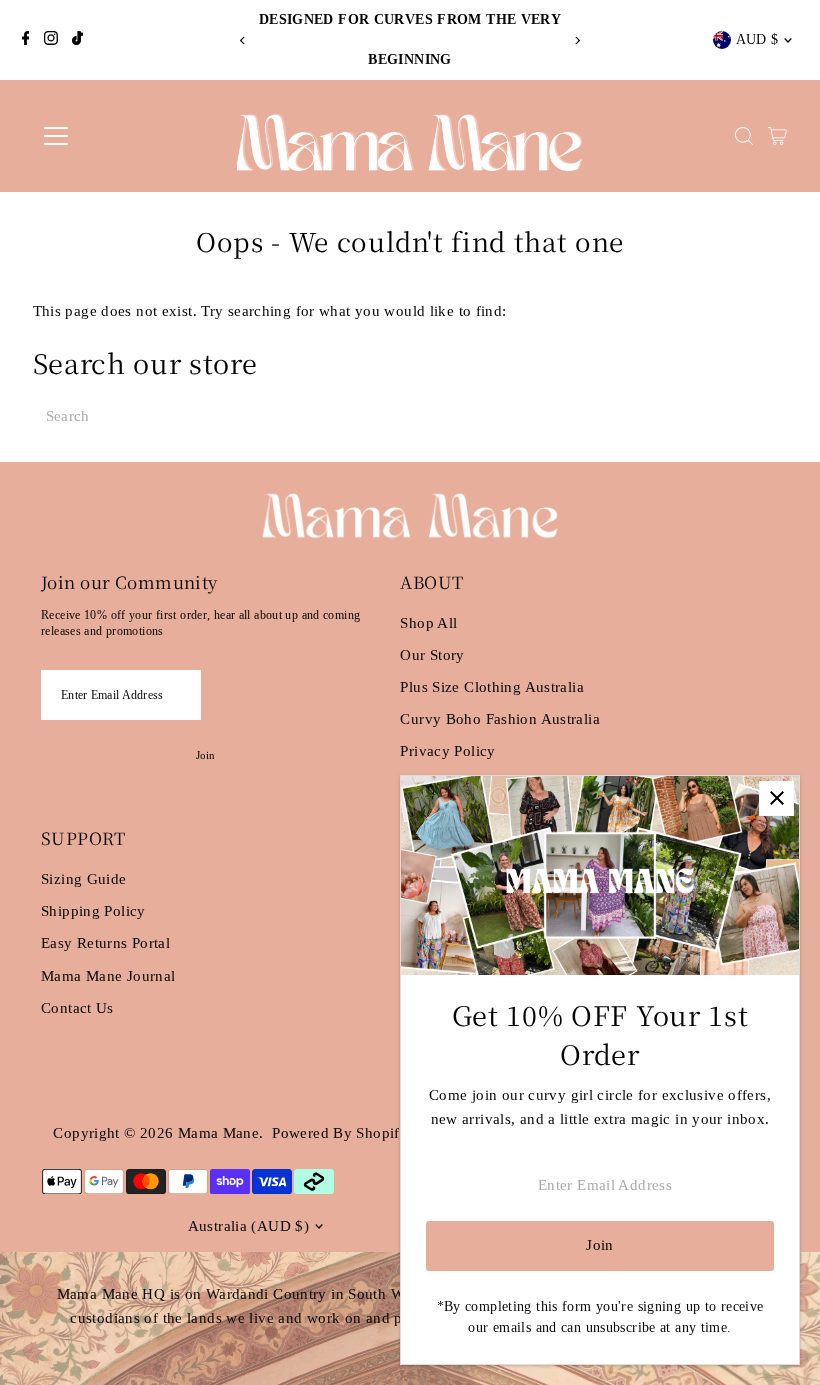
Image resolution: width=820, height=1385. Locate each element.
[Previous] (243, 40)
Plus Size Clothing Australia (492, 687)
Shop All (428, 623)
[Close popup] (776, 798)
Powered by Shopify (340, 1133)
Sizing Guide (84, 879)
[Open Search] (744, 136)
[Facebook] (26, 40)
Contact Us (77, 1008)
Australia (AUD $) (248, 1226)
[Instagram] (51, 40)
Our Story (432, 655)
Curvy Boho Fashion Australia (500, 719)
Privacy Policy (447, 751)
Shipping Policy (93, 911)
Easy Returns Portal (105, 943)
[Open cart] (777, 136)
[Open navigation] (122, 136)
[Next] (576, 40)
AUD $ (757, 39)
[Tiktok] (77, 40)
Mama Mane (218, 1133)
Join (206, 755)
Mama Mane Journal (108, 976)
